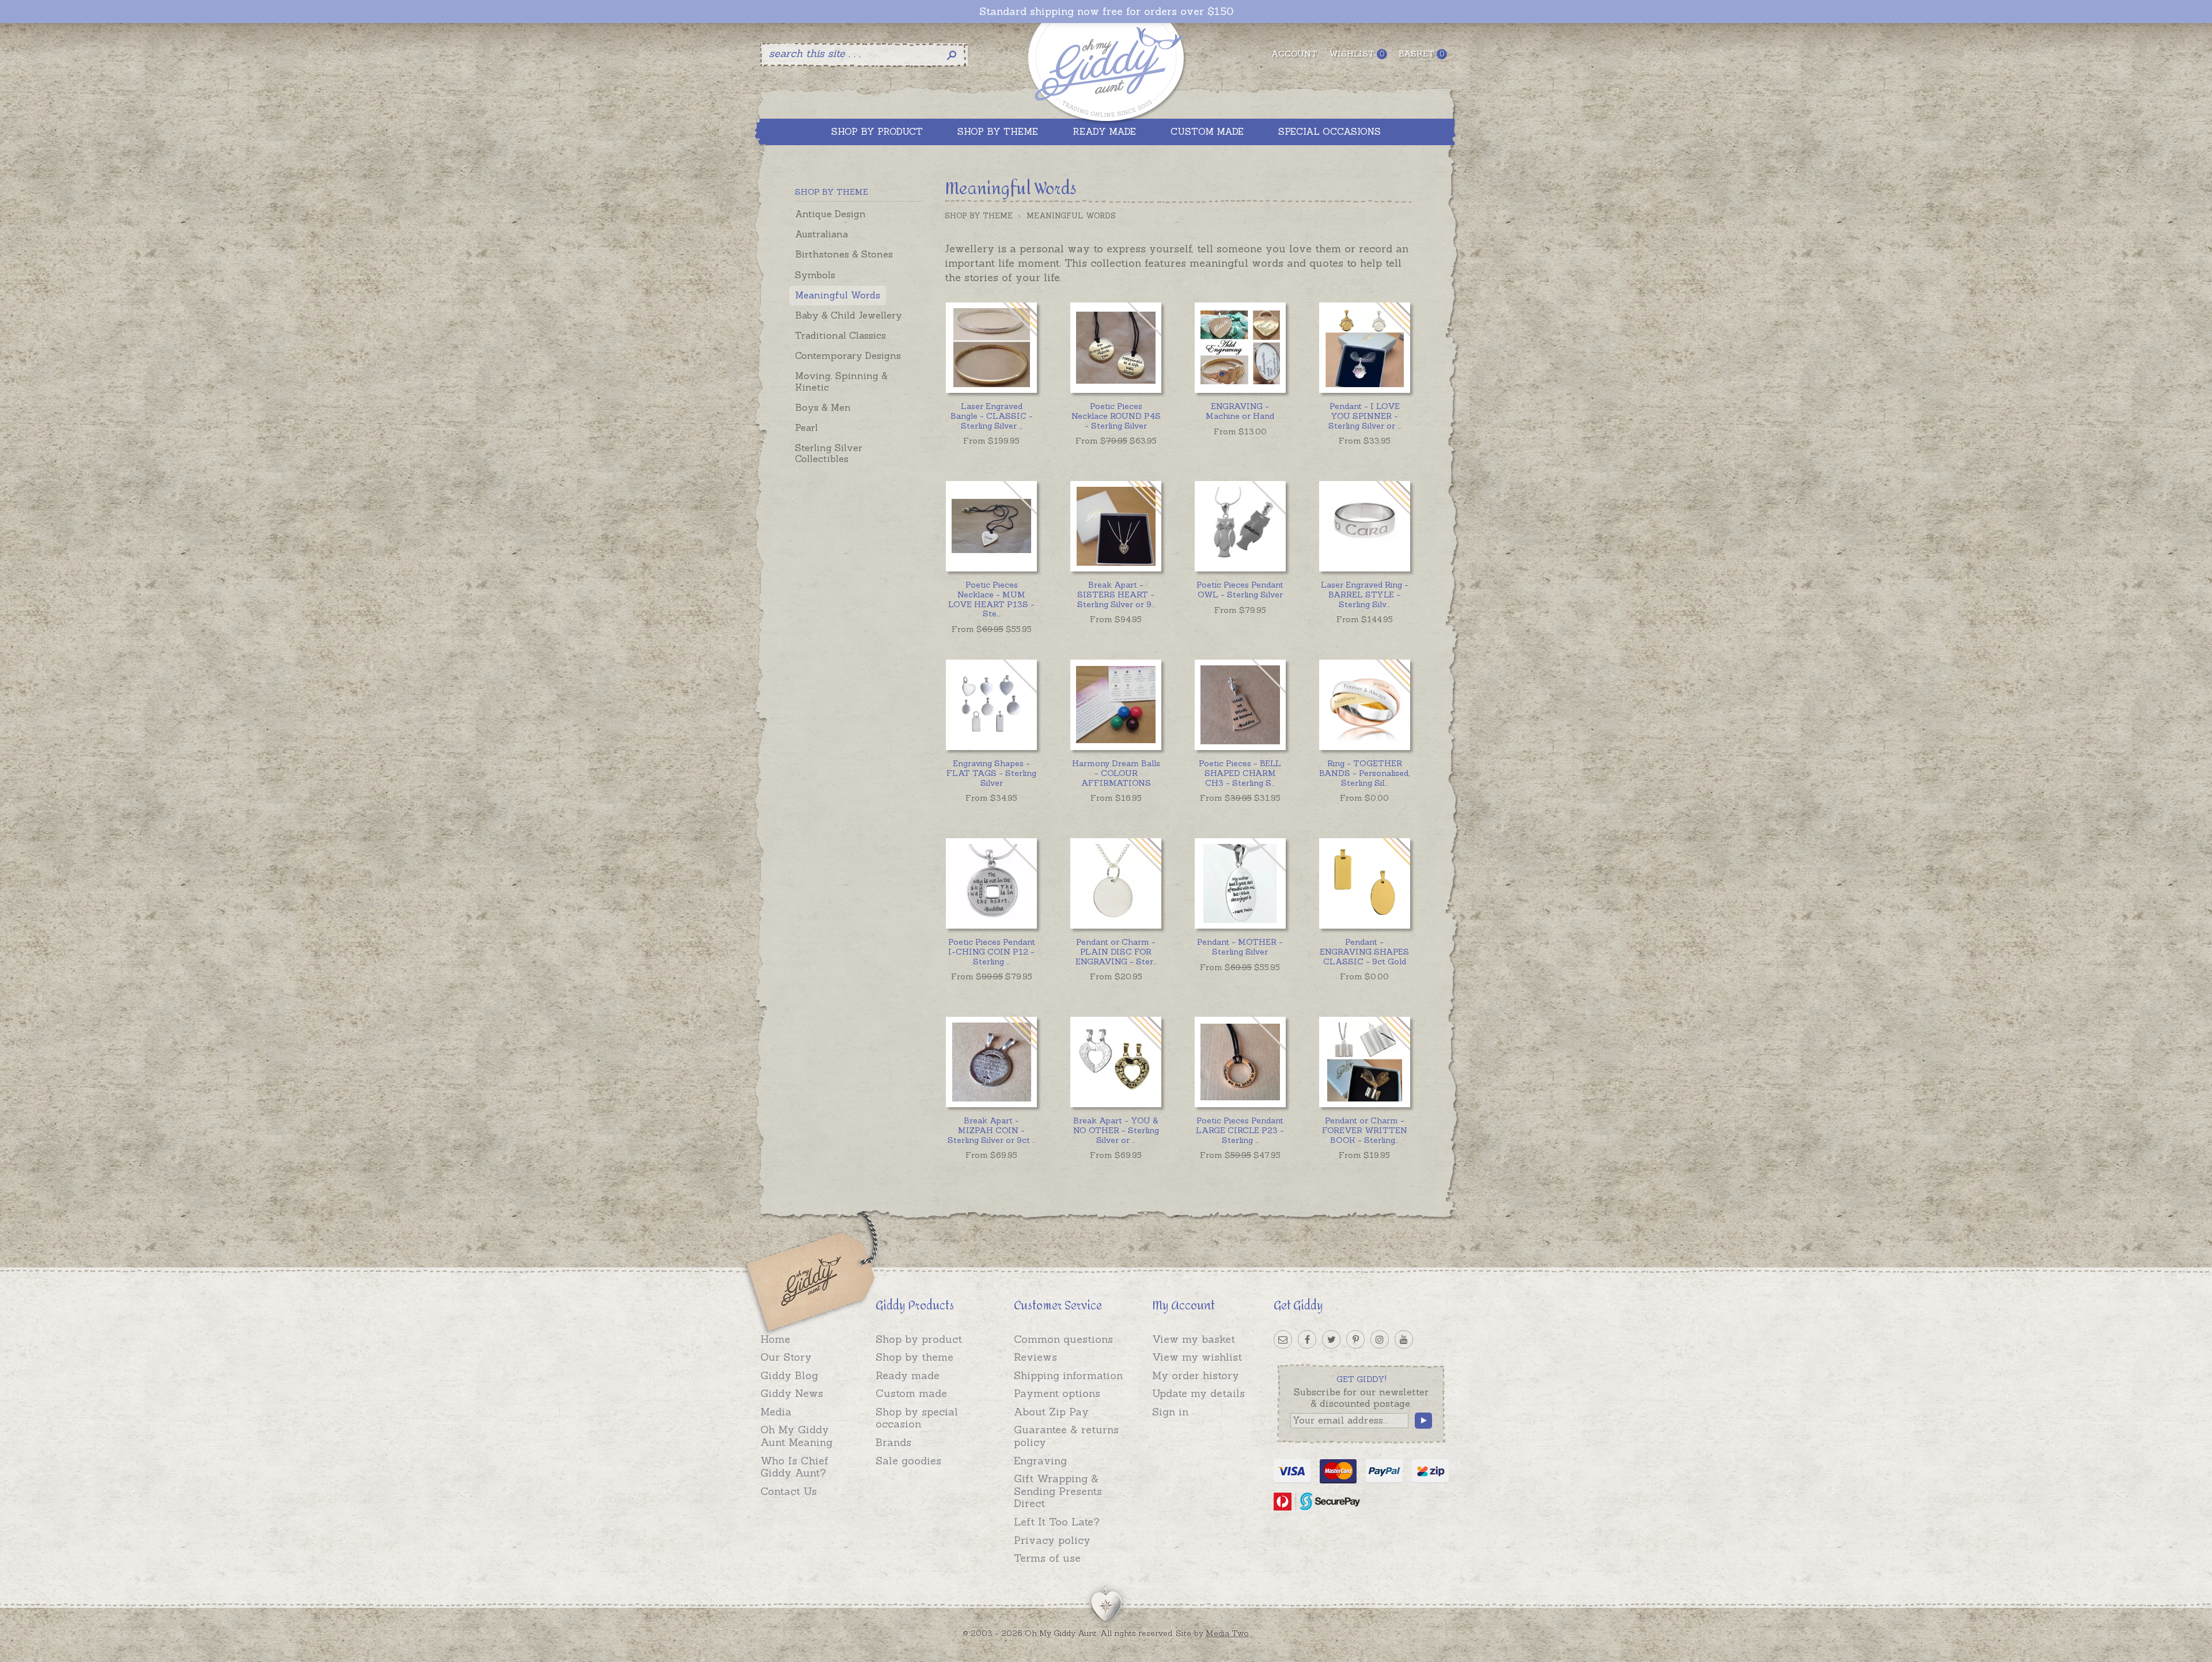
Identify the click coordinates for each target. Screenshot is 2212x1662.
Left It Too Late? (1057, 1522)
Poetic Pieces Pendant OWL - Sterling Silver (1240, 590)
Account (1294, 54)
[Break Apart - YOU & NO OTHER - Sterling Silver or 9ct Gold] (1116, 1062)
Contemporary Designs (848, 355)
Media (776, 1412)
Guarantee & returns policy (1066, 1436)
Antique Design (830, 214)
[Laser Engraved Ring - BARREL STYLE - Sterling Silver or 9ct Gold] (1364, 526)
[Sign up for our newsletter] (1283, 1339)
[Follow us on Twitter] (1331, 1339)
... (992, 416)
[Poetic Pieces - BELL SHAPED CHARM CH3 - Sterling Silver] (1240, 705)
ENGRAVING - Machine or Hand (1240, 411)
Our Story (786, 1357)
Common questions (1063, 1339)
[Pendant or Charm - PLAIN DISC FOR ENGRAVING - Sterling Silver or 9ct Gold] (1116, 883)
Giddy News (792, 1393)
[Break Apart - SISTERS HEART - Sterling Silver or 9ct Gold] (1116, 526)
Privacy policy (1052, 1540)
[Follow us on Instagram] (1380, 1339)
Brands (893, 1442)
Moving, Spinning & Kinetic (841, 381)
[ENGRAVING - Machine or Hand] (1240, 348)
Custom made (911, 1393)
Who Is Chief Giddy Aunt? (794, 1467)
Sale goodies (908, 1461)
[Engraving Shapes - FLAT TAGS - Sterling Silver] (991, 705)
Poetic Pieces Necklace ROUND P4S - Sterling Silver (1116, 416)
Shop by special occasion (917, 1418)
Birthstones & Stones (844, 254)
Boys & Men (823, 407)
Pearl (806, 427)
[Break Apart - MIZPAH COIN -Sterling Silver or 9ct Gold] (991, 1062)
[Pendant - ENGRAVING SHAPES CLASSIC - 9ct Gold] (1364, 883)
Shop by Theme (979, 216)
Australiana (821, 234)
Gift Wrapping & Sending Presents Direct (1058, 1491)
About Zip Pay (1051, 1412)
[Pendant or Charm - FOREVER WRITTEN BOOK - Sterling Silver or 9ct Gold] (1364, 1062)
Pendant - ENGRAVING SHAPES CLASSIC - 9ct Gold (1364, 952)
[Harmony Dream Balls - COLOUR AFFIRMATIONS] (1116, 705)
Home (775, 1339)
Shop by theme (914, 1357)
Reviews (1035, 1357)
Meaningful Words (838, 295)
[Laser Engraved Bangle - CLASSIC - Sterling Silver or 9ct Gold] (991, 348)
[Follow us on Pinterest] (1355, 1339)
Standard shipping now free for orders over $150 (1106, 12)
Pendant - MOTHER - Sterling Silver (1240, 947)
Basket (1421, 54)
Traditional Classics (840, 335)
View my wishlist (1197, 1357)
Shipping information (1068, 1375)
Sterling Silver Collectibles (829, 453)
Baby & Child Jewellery (849, 315)
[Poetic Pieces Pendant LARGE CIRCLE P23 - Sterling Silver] (1240, 1062)
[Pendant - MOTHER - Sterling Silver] (1240, 883)
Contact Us (789, 1491)
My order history (1196, 1375)
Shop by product (919, 1339)
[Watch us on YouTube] (1404, 1339)
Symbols (815, 275)
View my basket (1194, 1339)
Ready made (908, 1375)
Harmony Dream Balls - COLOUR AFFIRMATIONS (1116, 773)
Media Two (1227, 1633)
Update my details (1198, 1393)
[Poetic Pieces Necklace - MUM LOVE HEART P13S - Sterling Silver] (991, 526)
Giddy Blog (789, 1375)
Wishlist (1357, 54)
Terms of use (1047, 1558)
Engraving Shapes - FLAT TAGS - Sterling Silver (991, 773)
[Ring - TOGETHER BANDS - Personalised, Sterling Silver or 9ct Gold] (1364, 705)
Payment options (1057, 1393)
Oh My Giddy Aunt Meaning (796, 1436)
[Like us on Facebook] (1307, 1339)
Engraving (1040, 1461)
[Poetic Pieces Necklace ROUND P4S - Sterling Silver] (1116, 348)
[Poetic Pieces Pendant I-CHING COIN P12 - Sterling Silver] (991, 883)
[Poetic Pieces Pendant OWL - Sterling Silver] (1240, 526)
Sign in (1170, 1412)
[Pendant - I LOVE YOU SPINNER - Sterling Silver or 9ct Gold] (1364, 348)
